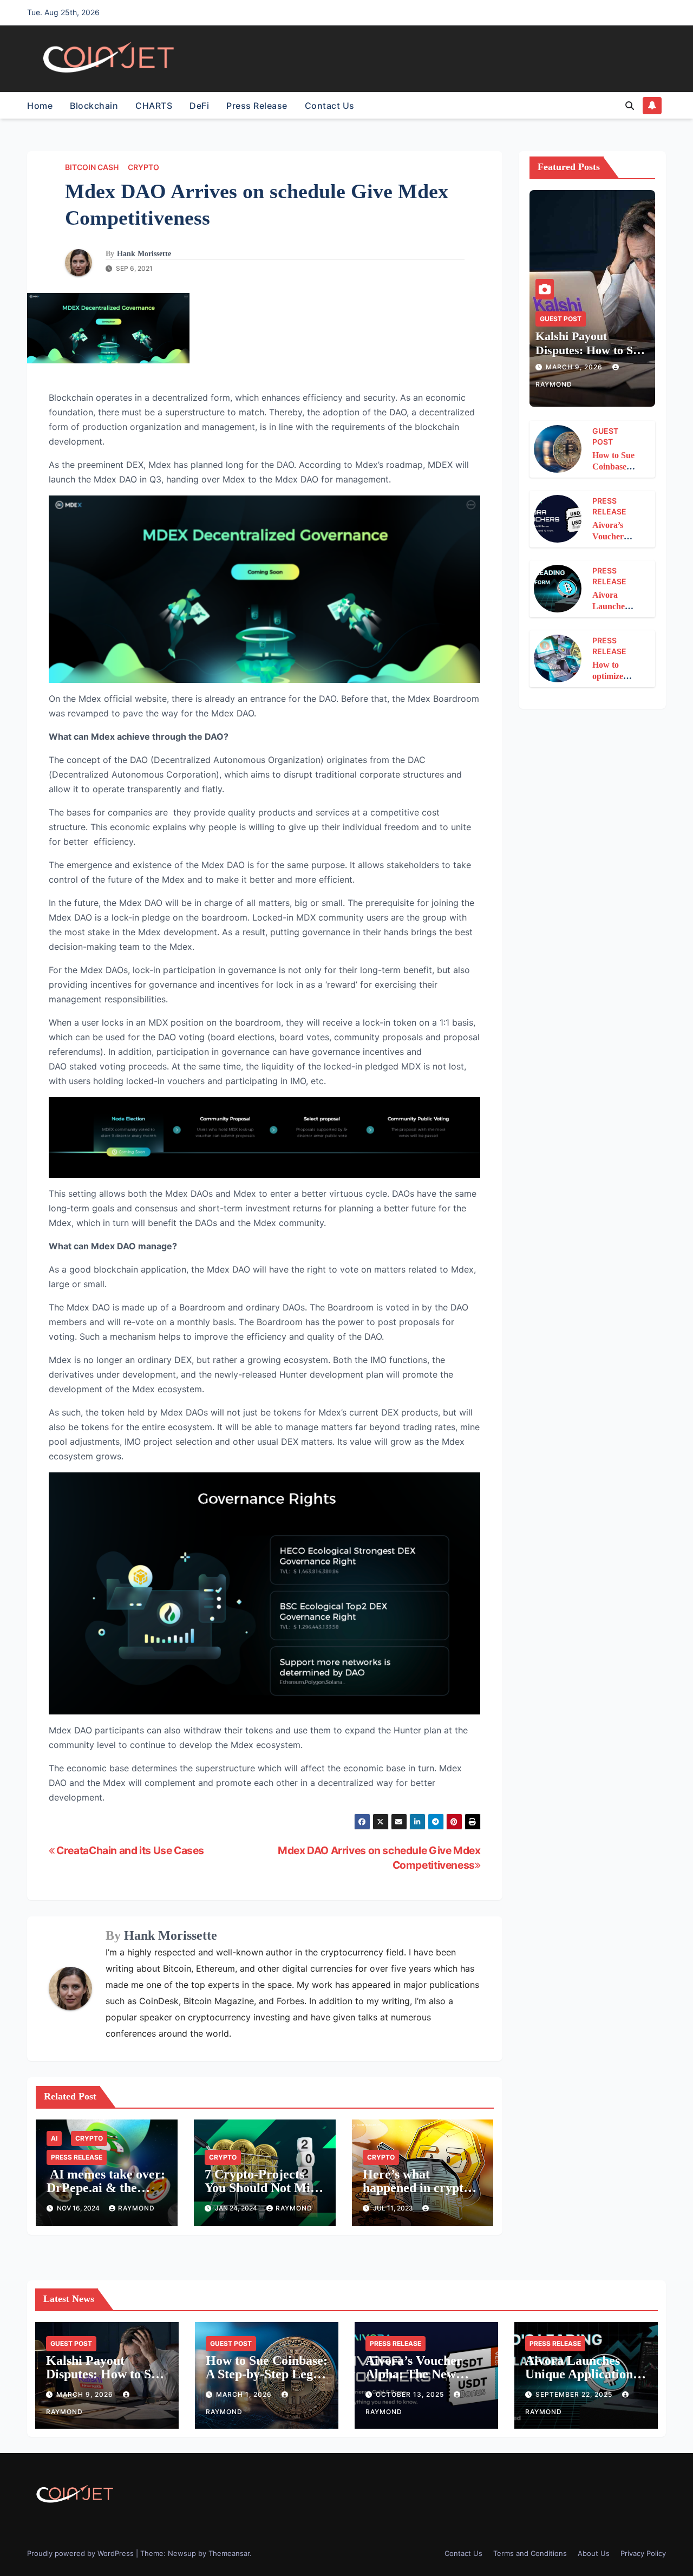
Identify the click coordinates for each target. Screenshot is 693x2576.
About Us (594, 2553)
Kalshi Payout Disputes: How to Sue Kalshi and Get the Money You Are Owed (592, 357)
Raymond (136, 2208)
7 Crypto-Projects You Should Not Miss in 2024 (262, 2188)
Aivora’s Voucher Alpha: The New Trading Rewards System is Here (414, 2381)
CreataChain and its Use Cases (129, 1850)
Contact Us (330, 106)
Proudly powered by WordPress (81, 2553)
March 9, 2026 (575, 367)
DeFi (199, 106)
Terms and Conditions (530, 2553)
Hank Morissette (144, 254)
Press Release (257, 106)
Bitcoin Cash (92, 167)
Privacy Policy (643, 2553)
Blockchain (94, 106)
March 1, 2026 (245, 2394)
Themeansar (229, 2553)
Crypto (143, 167)
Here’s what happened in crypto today (416, 2188)
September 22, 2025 (575, 2394)
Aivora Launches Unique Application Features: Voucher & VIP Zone (584, 2381)
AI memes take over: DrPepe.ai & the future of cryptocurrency (106, 2195)
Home (40, 106)
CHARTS (154, 106)
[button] (630, 106)
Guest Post (561, 319)
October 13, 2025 (411, 2394)
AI (54, 2138)
